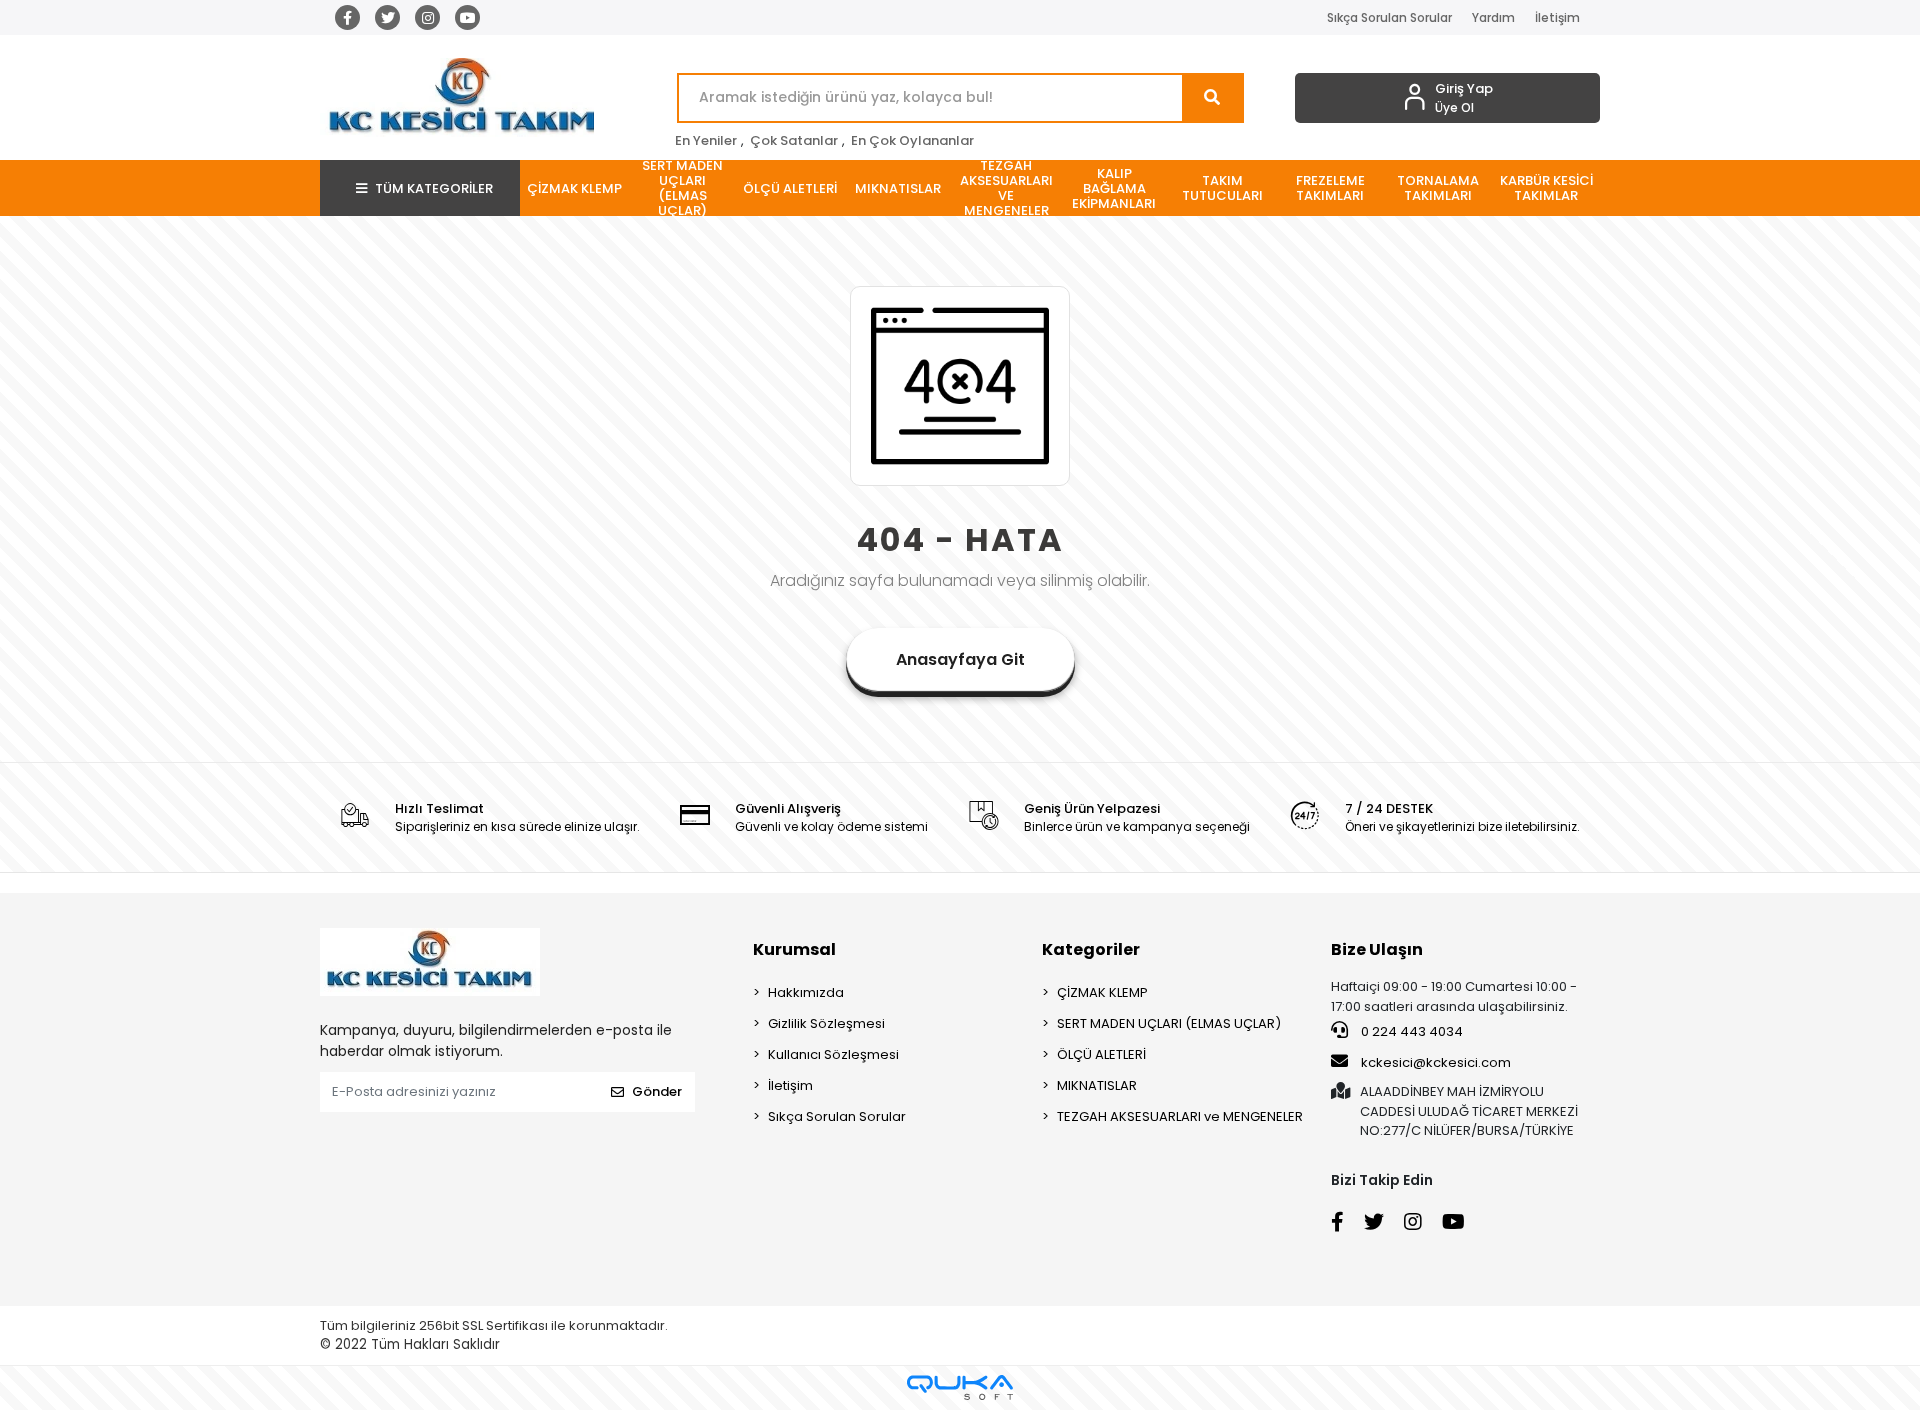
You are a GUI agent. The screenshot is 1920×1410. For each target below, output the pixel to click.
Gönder (657, 1091)
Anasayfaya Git (960, 659)
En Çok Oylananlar (912, 140)
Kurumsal (794, 949)
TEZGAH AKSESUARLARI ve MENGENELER (1180, 1116)
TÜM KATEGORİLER (434, 188)
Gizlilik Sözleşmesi (826, 1023)
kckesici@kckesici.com (1436, 1062)
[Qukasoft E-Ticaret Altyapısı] (960, 1387)
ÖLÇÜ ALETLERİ (1101, 1054)
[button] (574, 188)
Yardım (1493, 17)
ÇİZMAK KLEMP (1102, 992)
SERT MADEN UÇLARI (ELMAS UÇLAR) (1169, 1023)
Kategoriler (1091, 949)
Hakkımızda (806, 992)
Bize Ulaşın (1377, 949)
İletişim (1557, 17)
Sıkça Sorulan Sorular (1389, 17)
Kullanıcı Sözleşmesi (833, 1054)
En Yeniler (706, 140)
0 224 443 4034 (1410, 1031)
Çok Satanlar (794, 140)
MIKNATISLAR (1097, 1085)
